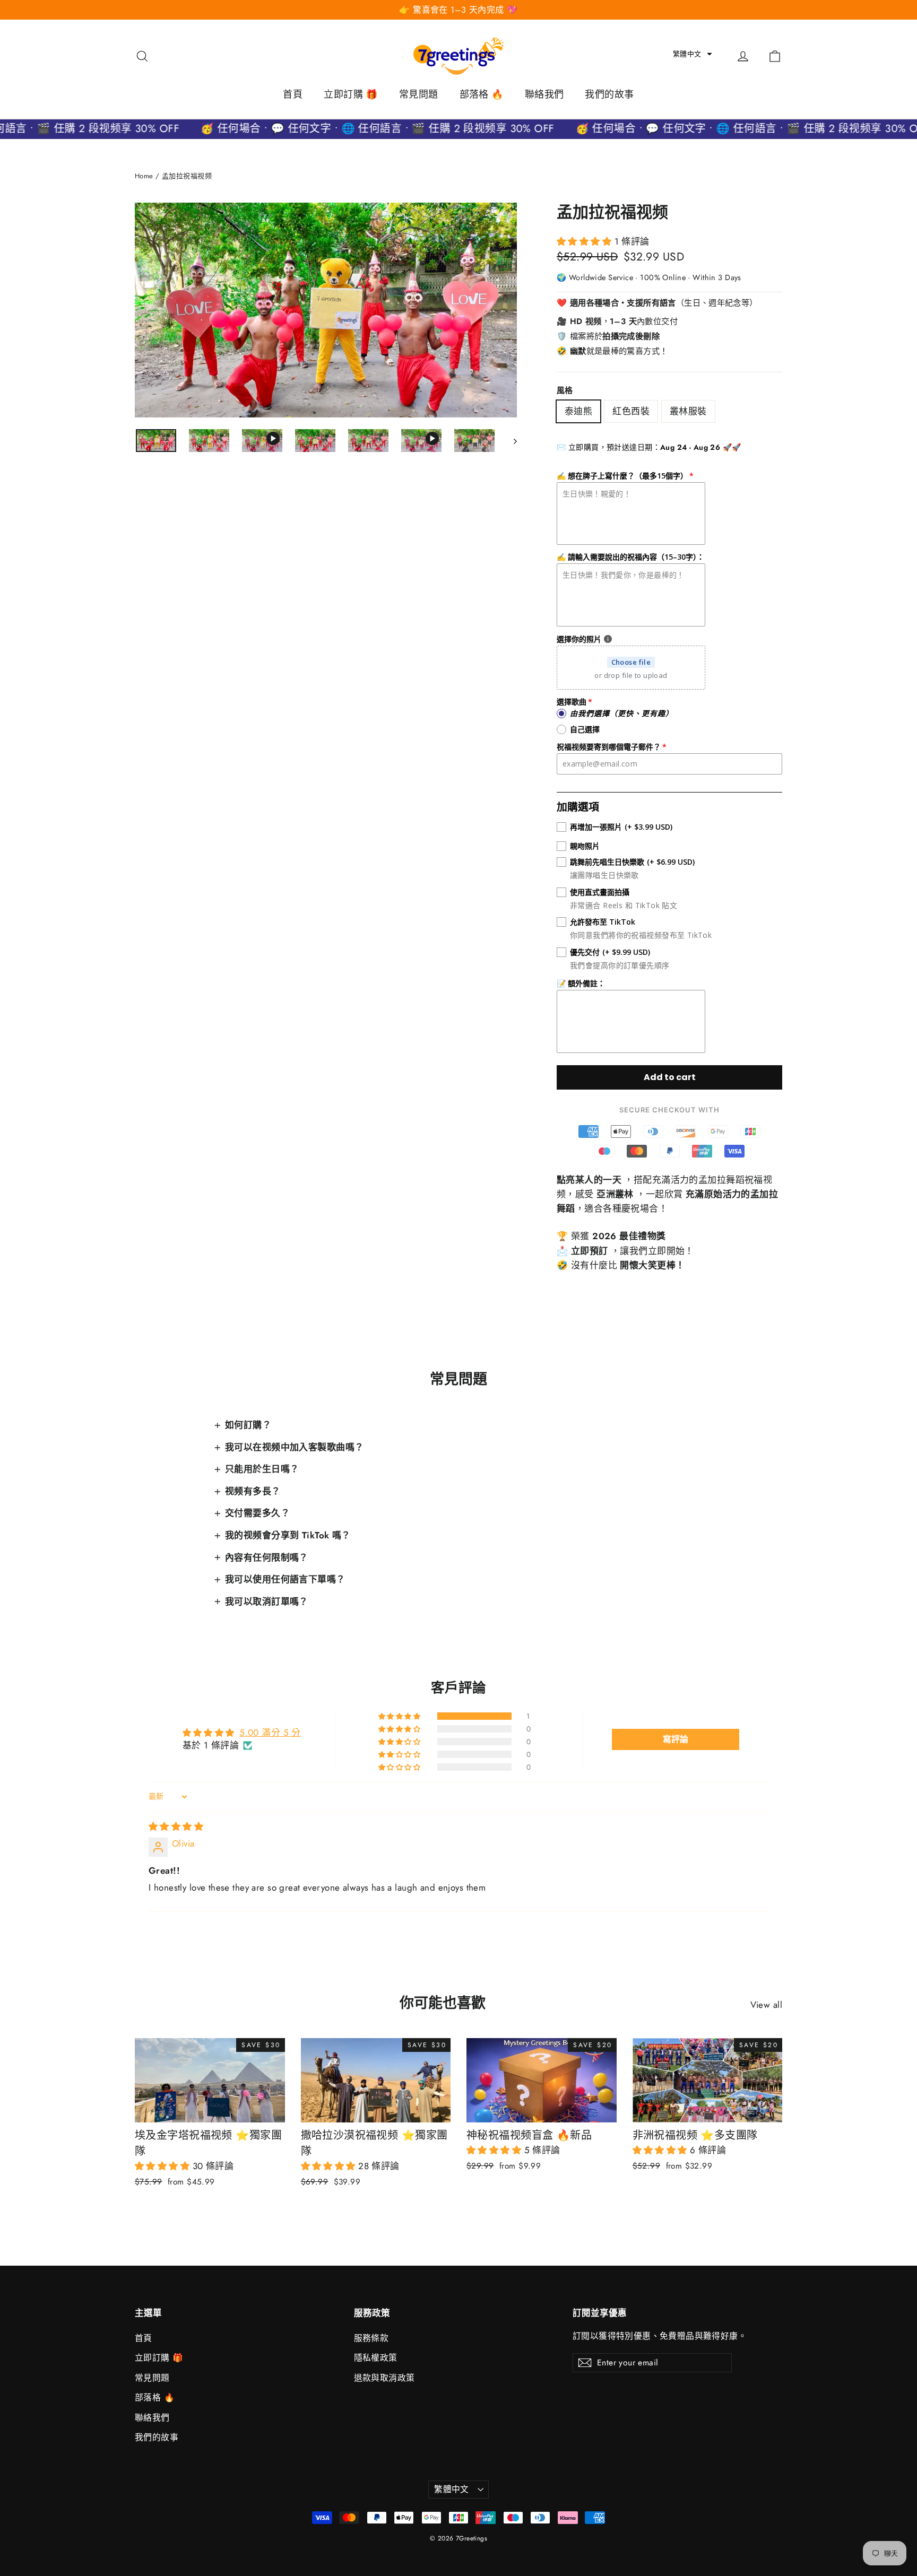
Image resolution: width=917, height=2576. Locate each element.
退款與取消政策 (384, 2378)
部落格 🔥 (482, 94)
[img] (176, 1826)
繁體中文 (452, 2489)
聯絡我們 (544, 94)
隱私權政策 (376, 2358)
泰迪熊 (578, 411)
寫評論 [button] (676, 1739)
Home (144, 176)
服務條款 (371, 2338)
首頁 (293, 94)
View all (766, 2005)
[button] (693, 54)
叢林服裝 (688, 411)
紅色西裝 (631, 411)
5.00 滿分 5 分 (270, 1733)
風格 (565, 390)
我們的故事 (609, 94)
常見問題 (419, 94)
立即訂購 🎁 (351, 94)
